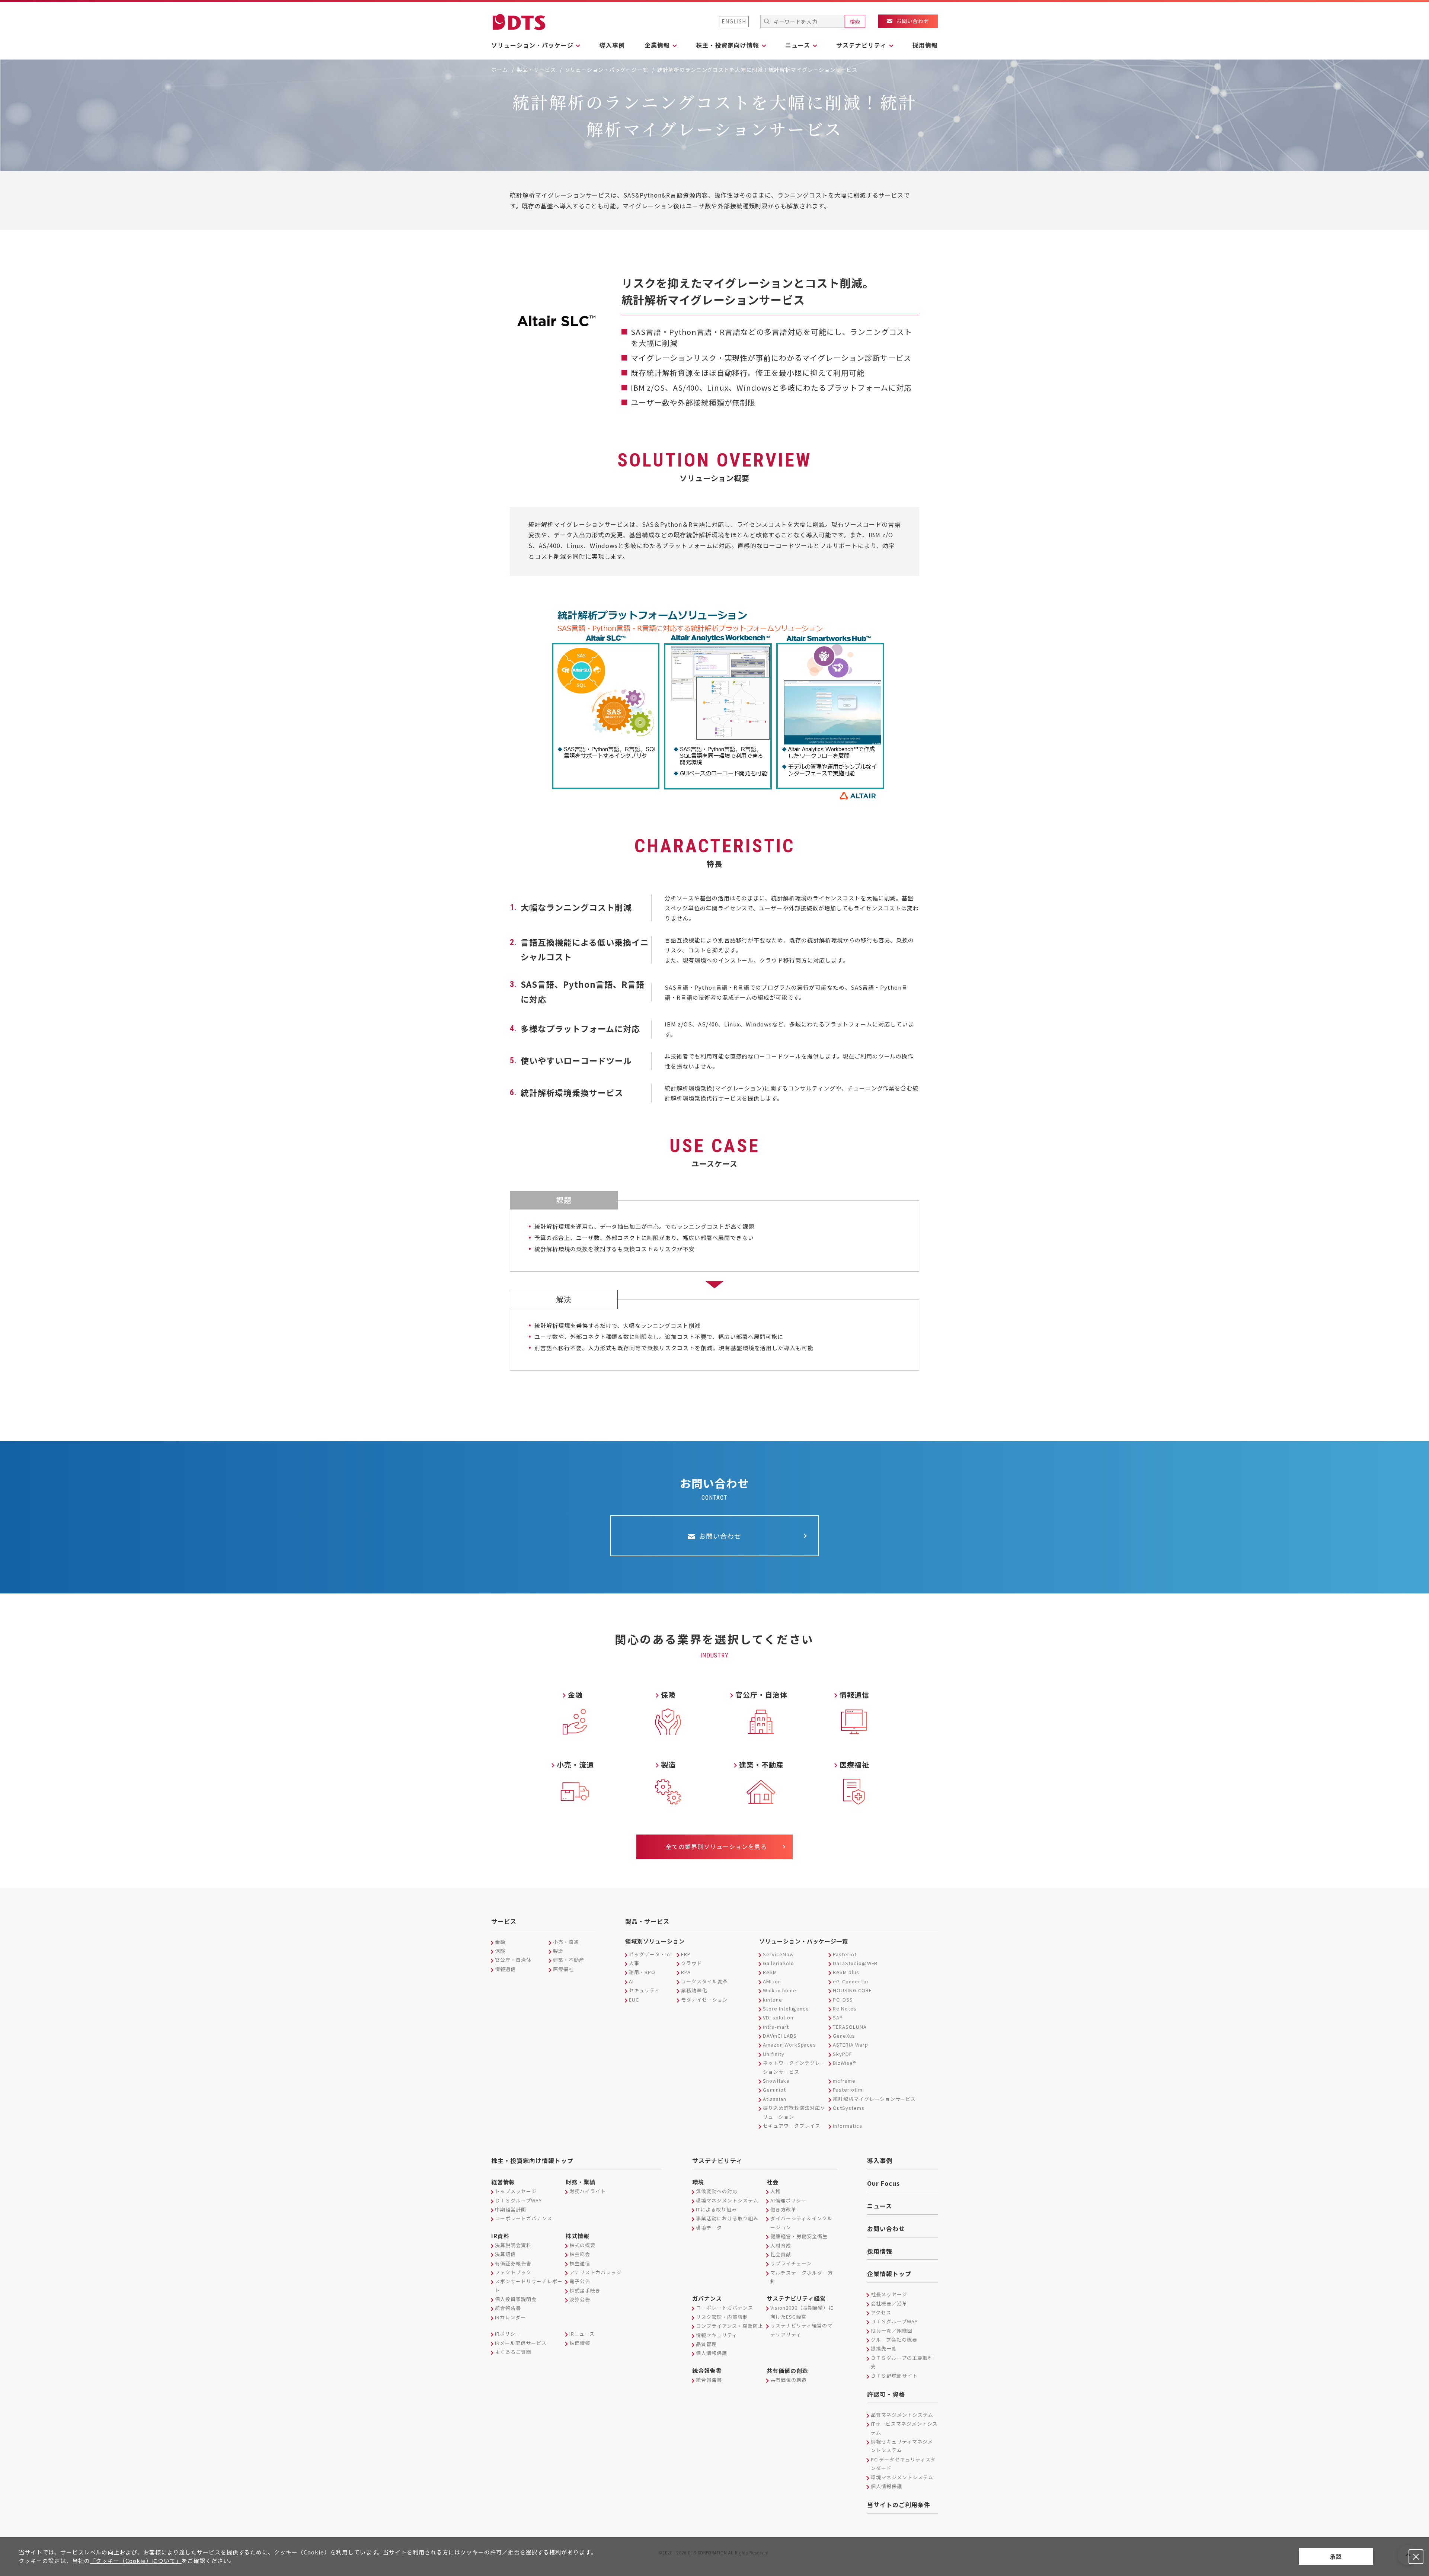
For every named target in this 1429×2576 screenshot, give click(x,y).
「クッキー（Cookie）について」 (136, 2561)
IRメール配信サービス (521, 2343)
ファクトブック (513, 2272)
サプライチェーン (791, 2263)
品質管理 (706, 2344)
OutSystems (849, 2108)
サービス (504, 1921)
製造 (558, 1951)
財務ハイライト (588, 2191)
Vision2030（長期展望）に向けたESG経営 (802, 2312)
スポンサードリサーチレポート (529, 2285)
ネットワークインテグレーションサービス (794, 2067)
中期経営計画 (511, 2209)
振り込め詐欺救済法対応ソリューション (794, 2112)
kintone (773, 2000)
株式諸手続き (585, 2290)
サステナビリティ (717, 2160)
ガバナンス (707, 2298)
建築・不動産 (569, 1960)
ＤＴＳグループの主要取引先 (902, 2362)
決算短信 (505, 2254)
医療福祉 (563, 1969)
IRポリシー (508, 2334)
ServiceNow (778, 1954)
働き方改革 (783, 2209)
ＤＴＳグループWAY (518, 2200)
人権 (776, 2191)
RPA (686, 1972)
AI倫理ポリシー (788, 2200)
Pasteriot (845, 1954)
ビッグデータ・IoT (651, 1954)
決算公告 (580, 2299)
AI (631, 1981)
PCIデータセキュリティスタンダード (903, 2464)
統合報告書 (508, 2308)
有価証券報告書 (513, 2263)
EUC (634, 2000)
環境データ (709, 2228)
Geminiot (774, 2090)
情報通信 (505, 1969)
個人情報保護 (712, 2353)
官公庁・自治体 (513, 1960)
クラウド (691, 1963)
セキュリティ (644, 1990)
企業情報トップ (889, 2274)
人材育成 (781, 2245)
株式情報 (578, 2236)
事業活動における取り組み (727, 2218)
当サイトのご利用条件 (899, 2505)
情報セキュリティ (717, 2335)
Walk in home (780, 1990)
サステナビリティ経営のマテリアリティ (801, 2330)
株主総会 (580, 2254)
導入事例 (612, 45)
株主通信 (580, 2263)
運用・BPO (642, 1972)
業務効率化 (694, 1990)
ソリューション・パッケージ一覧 (607, 70)
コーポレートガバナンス (524, 2218)
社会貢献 (781, 2254)
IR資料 (500, 2236)
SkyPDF (843, 2054)
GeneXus (844, 2036)
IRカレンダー (510, 2317)
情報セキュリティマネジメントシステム (902, 2446)
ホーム (500, 70)
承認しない (1416, 2557)
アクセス (881, 2312)
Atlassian (775, 2099)
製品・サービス (536, 70)
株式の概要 (582, 2245)
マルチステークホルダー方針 (802, 2277)
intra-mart (776, 2027)
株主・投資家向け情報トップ (532, 2160)
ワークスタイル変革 (704, 1981)
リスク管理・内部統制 (722, 2317)
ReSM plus (846, 1972)
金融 (500, 1942)
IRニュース (582, 2334)
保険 (500, 1951)
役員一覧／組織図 (892, 2331)
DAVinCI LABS (780, 2036)
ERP (686, 1954)
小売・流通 (566, 1942)
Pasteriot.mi (848, 2090)
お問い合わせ (886, 2229)
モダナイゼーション (704, 2000)
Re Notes (845, 2008)
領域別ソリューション (655, 1941)
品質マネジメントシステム (902, 2415)
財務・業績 (581, 2182)
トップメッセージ (516, 2191)
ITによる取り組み (716, 2209)
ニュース (880, 2206)
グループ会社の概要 (894, 2340)
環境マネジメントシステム (727, 2200)
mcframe (844, 2081)
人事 (634, 1963)
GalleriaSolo (779, 1963)
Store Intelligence (786, 2008)
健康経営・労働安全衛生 (799, 2236)
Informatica (848, 2126)
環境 (698, 2182)
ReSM (770, 1972)
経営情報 (503, 2182)
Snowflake (776, 2081)
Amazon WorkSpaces (789, 2045)
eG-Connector (851, 1981)
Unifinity (774, 2054)
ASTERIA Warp (851, 2045)
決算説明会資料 (513, 2245)
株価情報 (580, 2343)
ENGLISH (734, 21)
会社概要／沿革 (889, 2303)
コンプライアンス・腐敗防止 (729, 2326)
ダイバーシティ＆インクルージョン (801, 2223)
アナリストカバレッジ (595, 2272)
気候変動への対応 (717, 2191)
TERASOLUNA (850, 2027)
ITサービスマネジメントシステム (904, 2428)
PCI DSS (843, 2000)
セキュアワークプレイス (792, 2126)
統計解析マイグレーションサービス (874, 2099)
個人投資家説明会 (516, 2299)
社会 (773, 2182)
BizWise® (845, 2063)
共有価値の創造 (787, 2370)
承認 (1336, 2556)
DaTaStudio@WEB (855, 1963)
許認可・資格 (886, 2394)
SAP (838, 2017)
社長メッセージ (889, 2294)
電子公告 (580, 2281)
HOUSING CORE (852, 1990)
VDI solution (778, 2017)
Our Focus (883, 2183)
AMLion (772, 1981)
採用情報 (925, 45)
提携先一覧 (884, 2348)
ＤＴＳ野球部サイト (894, 2376)
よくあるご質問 (513, 2352)
